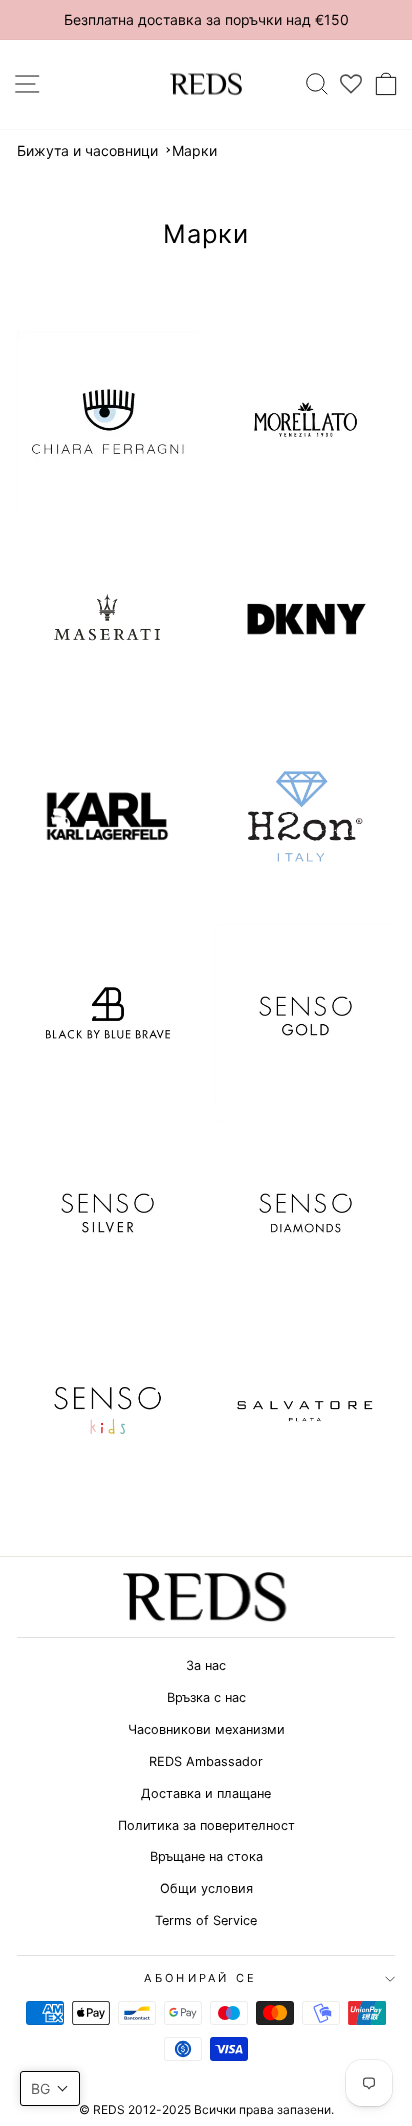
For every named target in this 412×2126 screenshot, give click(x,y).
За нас (206, 1665)
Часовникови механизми (206, 1729)
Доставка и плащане (206, 1793)
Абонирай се (200, 1978)
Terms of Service (206, 1920)
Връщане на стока (206, 1856)
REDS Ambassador (206, 1761)
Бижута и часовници (87, 150)
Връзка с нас (206, 1697)
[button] (50, 2088)
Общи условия (206, 1888)
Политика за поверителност (206, 1825)
